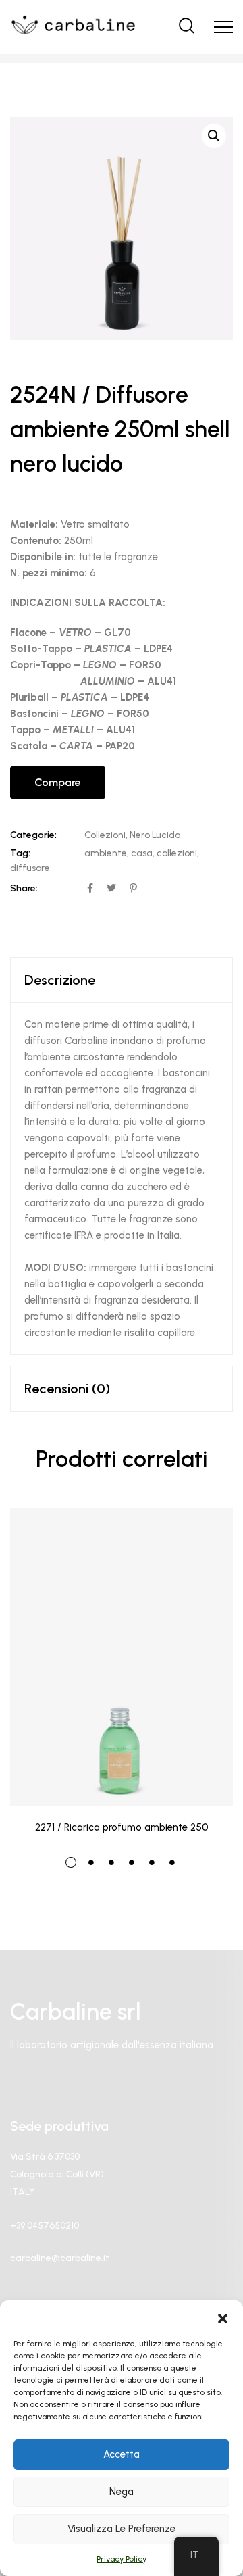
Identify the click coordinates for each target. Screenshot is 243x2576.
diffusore (30, 868)
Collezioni (105, 835)
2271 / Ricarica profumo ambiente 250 (122, 1827)
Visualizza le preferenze (122, 2529)
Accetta (122, 2454)
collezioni (177, 853)
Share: (24, 888)
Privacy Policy (122, 2559)
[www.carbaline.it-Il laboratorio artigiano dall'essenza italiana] (73, 27)
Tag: (20, 853)
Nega (122, 2492)
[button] (223, 2317)
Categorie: (33, 835)
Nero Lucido (155, 835)
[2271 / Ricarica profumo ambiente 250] (122, 1657)
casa (142, 853)
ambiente (106, 853)
